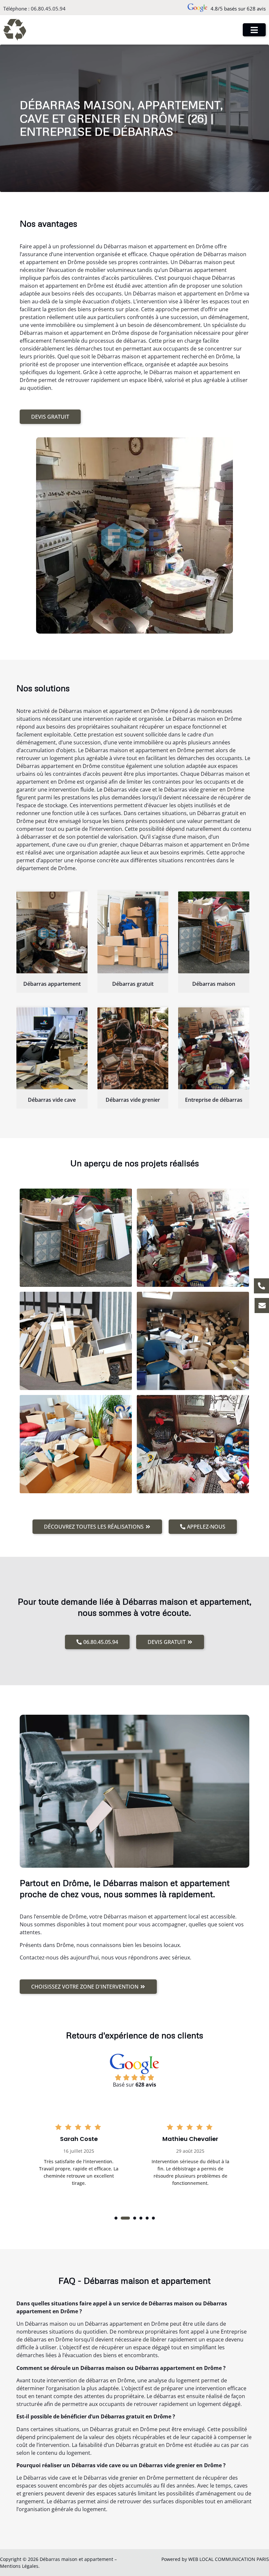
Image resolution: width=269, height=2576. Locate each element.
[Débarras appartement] (52, 932)
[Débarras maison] (214, 932)
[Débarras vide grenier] (133, 1048)
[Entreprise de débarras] (214, 1048)
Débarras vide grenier (133, 1100)
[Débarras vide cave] (52, 1048)
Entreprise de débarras (214, 1100)
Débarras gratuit (133, 984)
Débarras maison (214, 984)
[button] (116, 2218)
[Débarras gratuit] (133, 932)
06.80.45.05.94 (48, 9)
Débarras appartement (52, 984)
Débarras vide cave (52, 1100)
